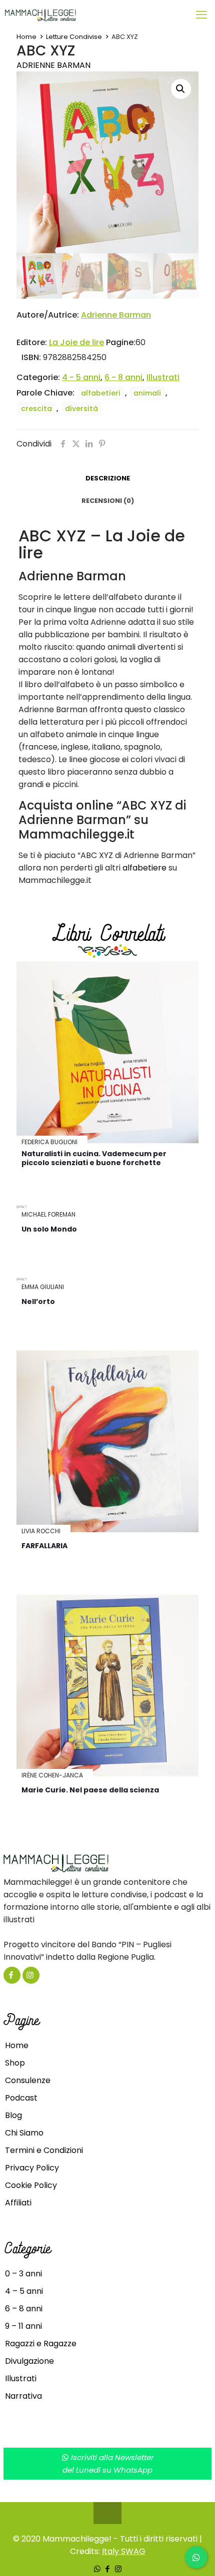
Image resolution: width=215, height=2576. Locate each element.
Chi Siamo (24, 2133)
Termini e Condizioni (44, 2150)
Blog (13, 2115)
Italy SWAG (124, 2551)
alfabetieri (101, 393)
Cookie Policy (31, 2185)
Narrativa (23, 2396)
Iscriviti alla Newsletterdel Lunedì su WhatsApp (108, 2464)
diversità (81, 409)
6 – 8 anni (24, 2309)
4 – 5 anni (24, 2291)
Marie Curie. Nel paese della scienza (90, 1790)
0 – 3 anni (23, 2274)
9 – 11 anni (23, 2326)
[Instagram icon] (118, 2569)
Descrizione (108, 478)
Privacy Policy (32, 2168)
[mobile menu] (201, 15)
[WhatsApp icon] (97, 2569)
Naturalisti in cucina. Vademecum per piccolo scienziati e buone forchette (94, 1158)
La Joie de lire (76, 342)
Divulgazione (29, 2361)
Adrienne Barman (53, 65)
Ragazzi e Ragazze (41, 2344)
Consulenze (28, 2080)
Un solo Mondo (49, 1229)
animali (147, 393)
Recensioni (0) (108, 501)
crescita (36, 409)
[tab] (107, 479)
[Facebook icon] (108, 2569)
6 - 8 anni (123, 377)
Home (26, 37)
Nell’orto (38, 1301)
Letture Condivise (74, 37)
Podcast (21, 2098)
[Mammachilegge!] (76, 15)
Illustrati (163, 377)
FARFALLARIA (44, 1546)
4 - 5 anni (81, 377)
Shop (15, 2063)
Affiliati (18, 2203)
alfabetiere (144, 868)
